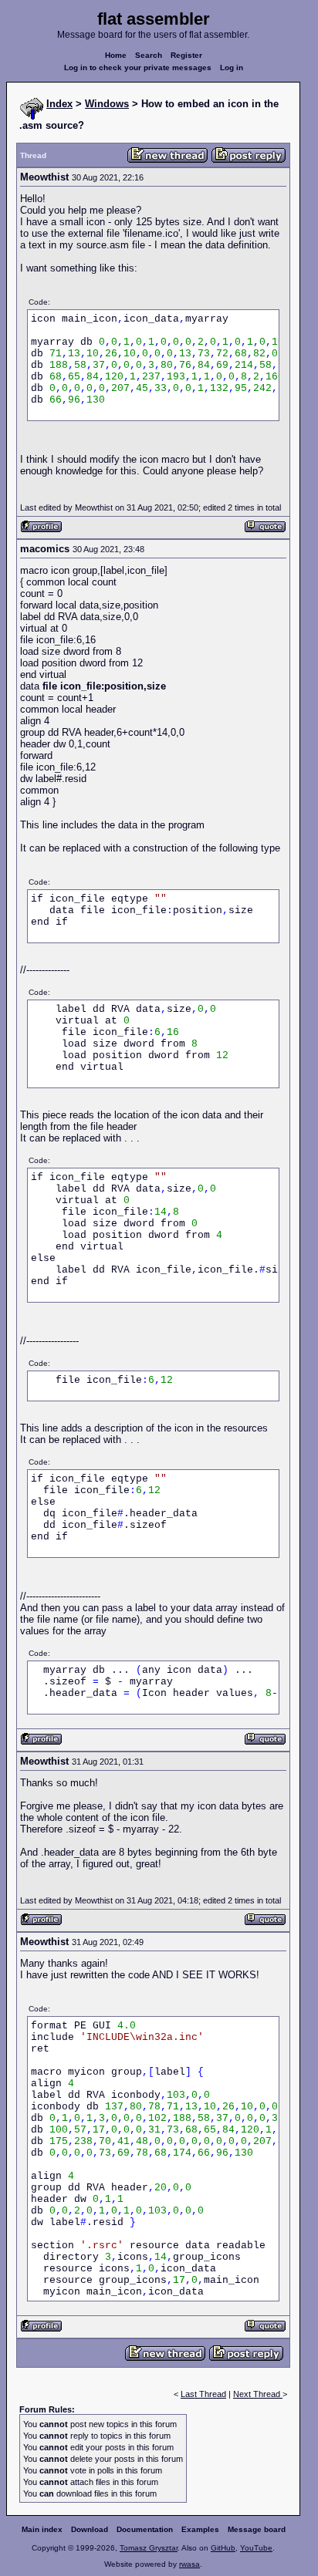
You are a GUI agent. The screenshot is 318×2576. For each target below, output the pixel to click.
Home (116, 55)
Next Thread (258, 2394)
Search (149, 55)
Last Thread (203, 2394)
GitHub (223, 2548)
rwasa (189, 2564)
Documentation (145, 2529)
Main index (42, 2529)
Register (186, 55)
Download (90, 2529)
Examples (200, 2529)
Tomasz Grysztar (149, 2548)
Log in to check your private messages (138, 67)
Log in (232, 67)
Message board (257, 2529)
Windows (107, 104)
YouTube (256, 2548)
